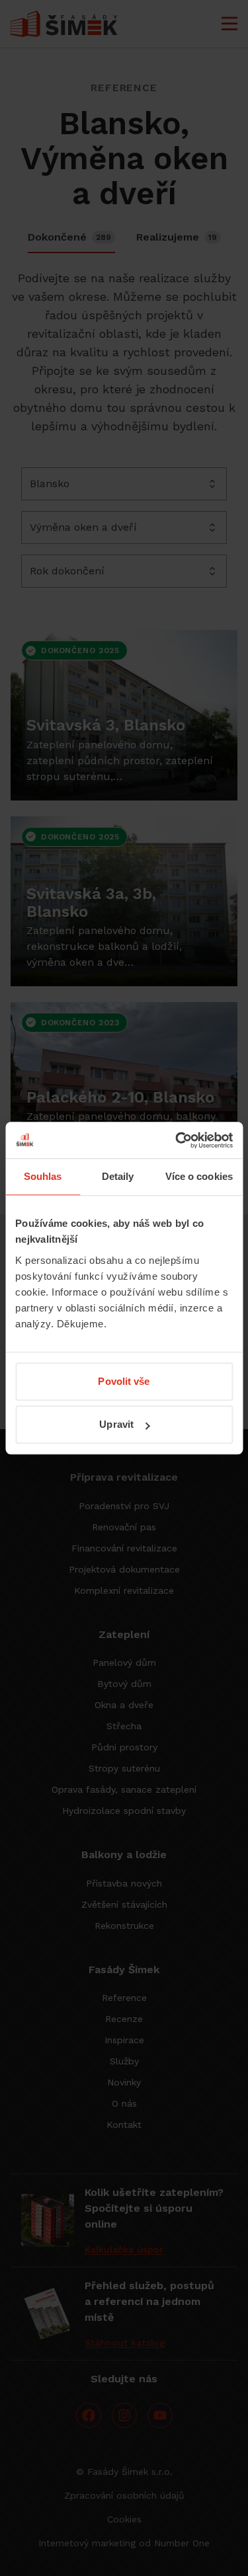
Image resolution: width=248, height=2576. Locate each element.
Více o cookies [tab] (199, 1176)
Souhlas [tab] (43, 1176)
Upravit (116, 1424)
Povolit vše (124, 1381)
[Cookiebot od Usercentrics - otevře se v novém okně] (177, 1140)
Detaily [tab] (118, 1176)
